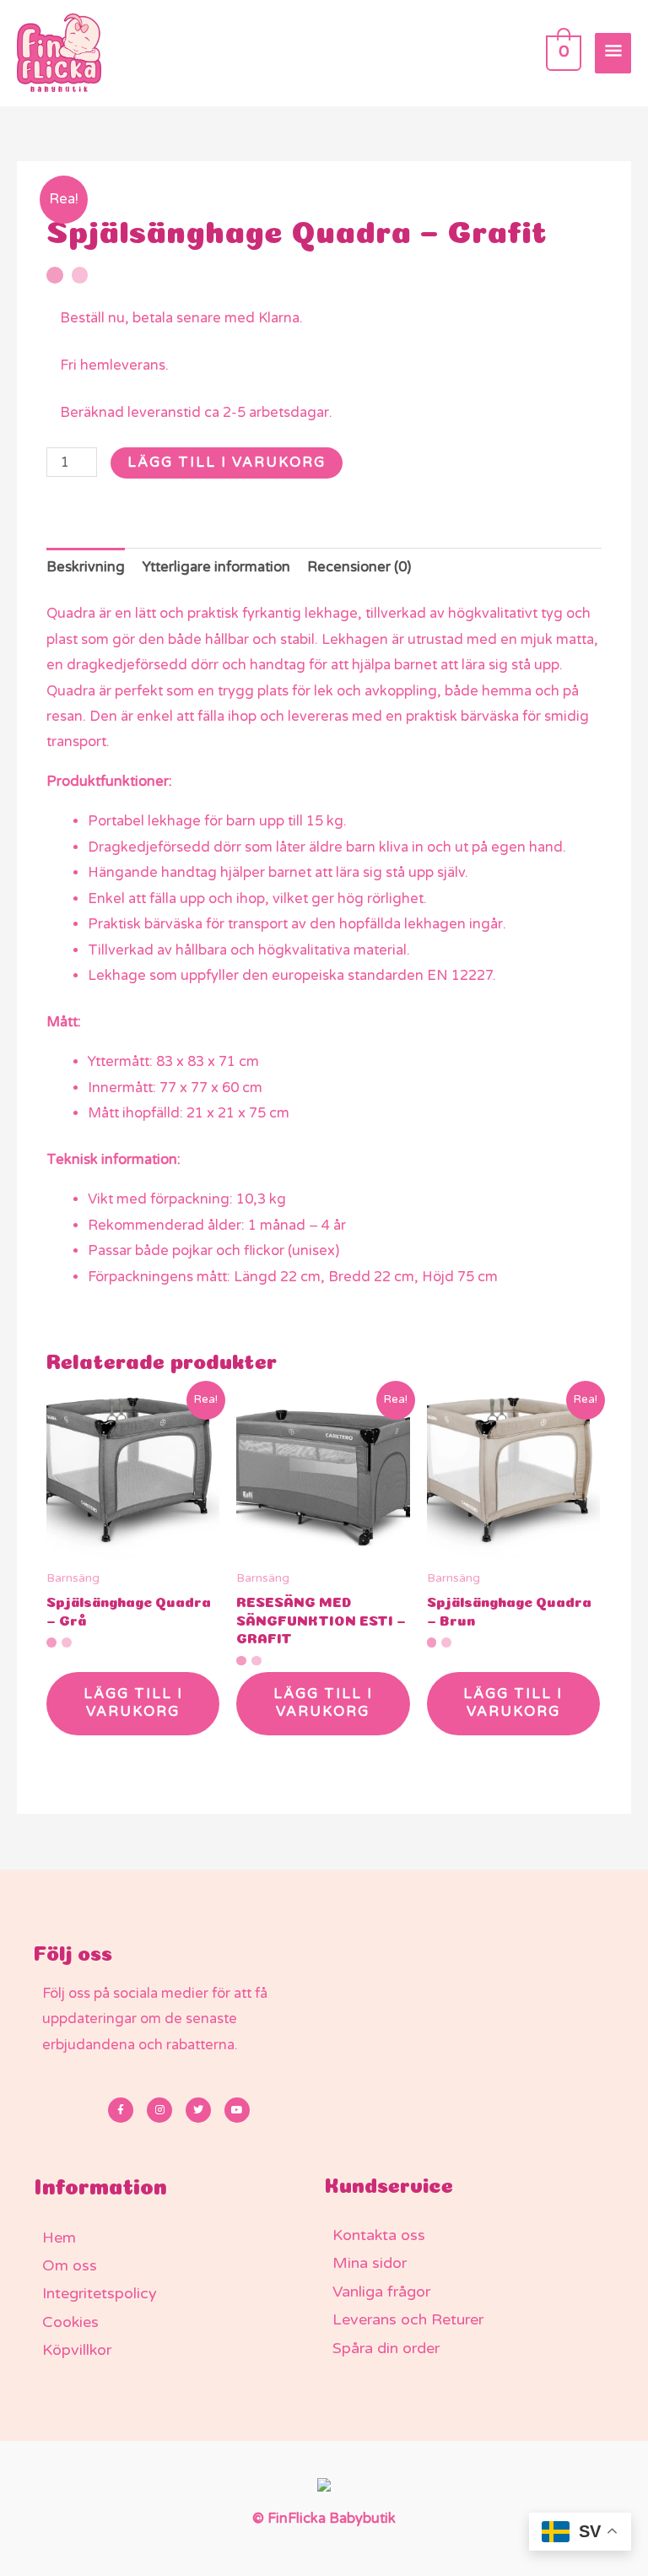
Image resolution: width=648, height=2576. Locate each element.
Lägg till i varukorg (227, 463)
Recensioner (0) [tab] (359, 567)
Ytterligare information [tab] (216, 567)
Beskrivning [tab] (86, 567)
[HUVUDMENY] (613, 53)
